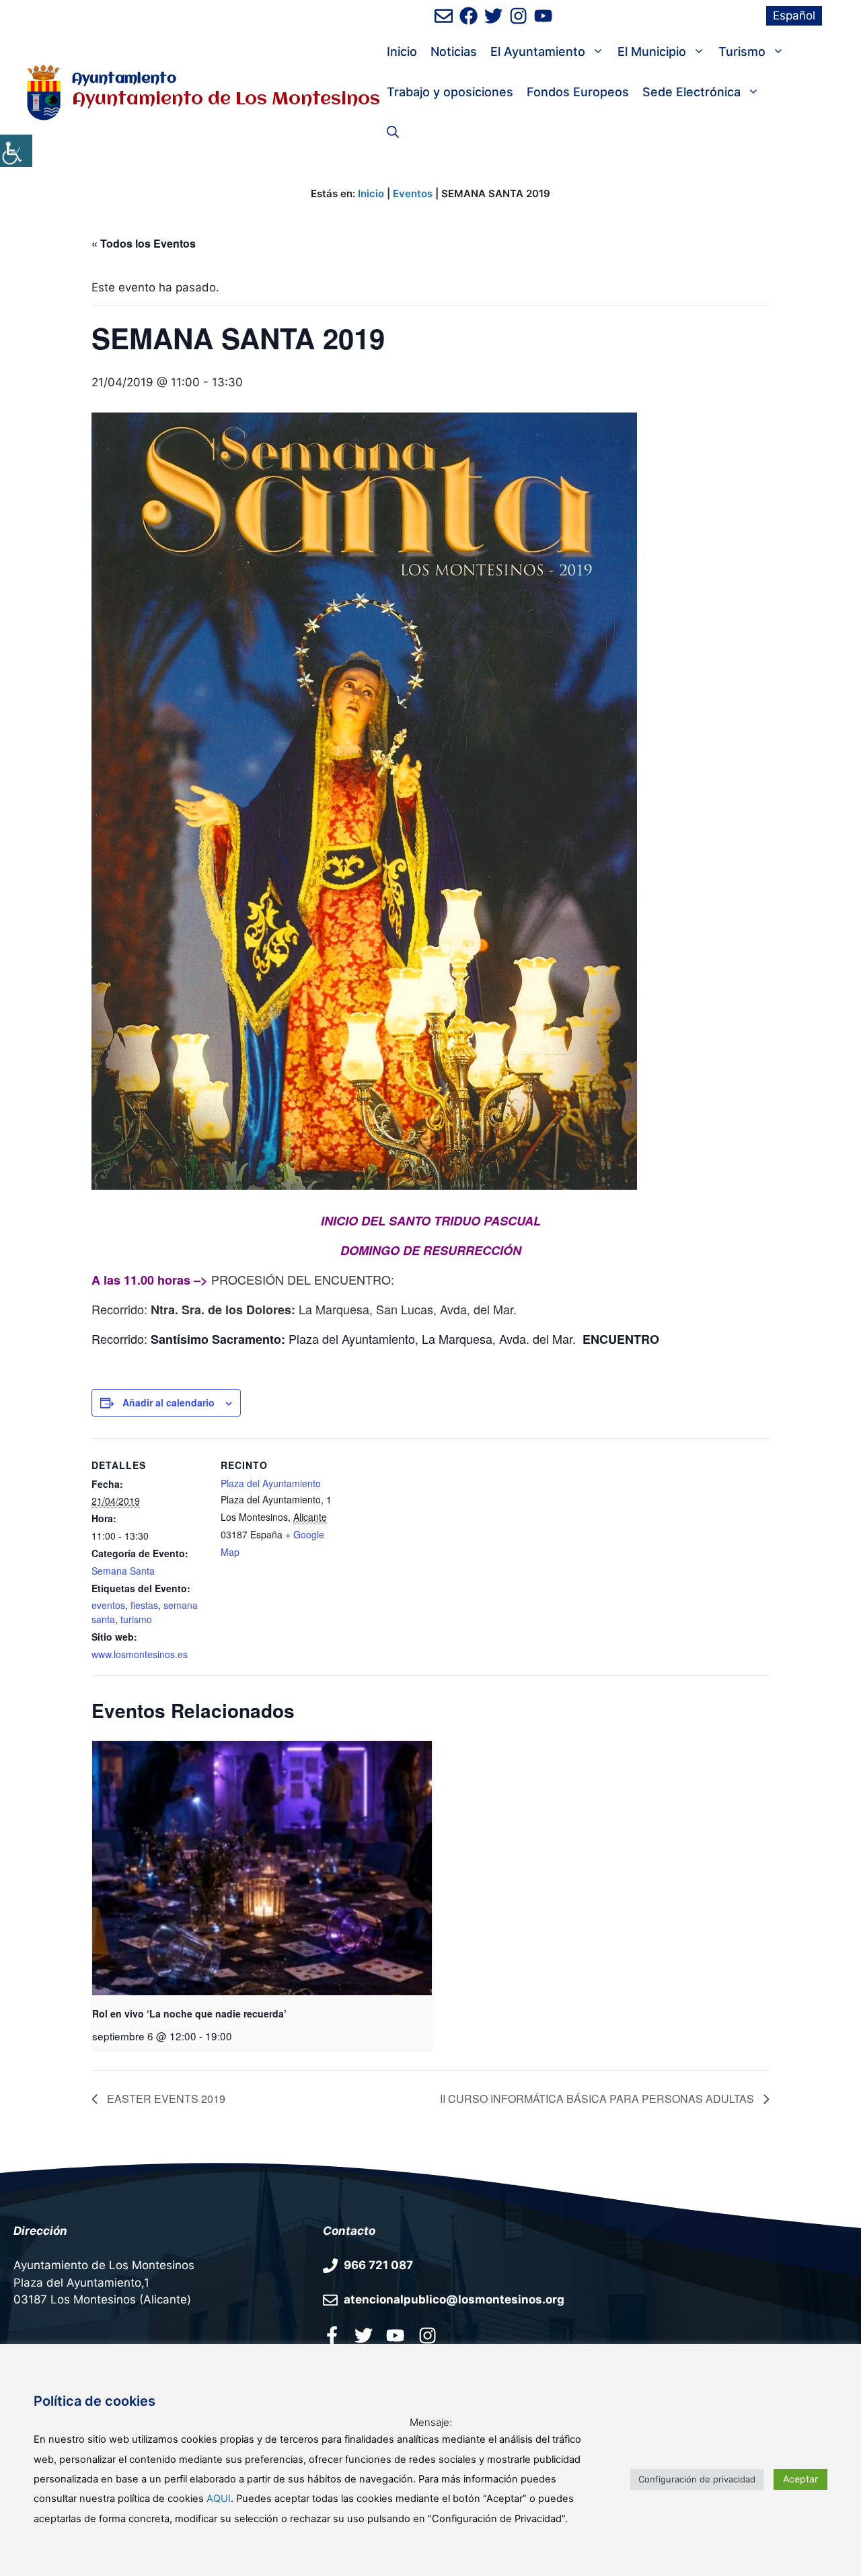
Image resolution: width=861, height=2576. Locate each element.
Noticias (454, 51)
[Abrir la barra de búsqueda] (393, 133)
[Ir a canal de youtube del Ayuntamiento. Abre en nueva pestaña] (543, 16)
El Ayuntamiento (538, 51)
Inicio (402, 51)
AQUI (219, 2499)
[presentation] (262, 1868)
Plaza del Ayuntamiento (271, 1483)
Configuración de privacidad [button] (697, 2479)
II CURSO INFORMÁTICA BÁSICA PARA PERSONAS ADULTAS (598, 2099)
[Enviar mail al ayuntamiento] (444, 16)
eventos (108, 1605)
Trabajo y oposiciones (450, 92)
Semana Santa (123, 1571)
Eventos (413, 193)
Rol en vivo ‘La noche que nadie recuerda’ (189, 2013)
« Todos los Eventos (144, 243)
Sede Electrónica (691, 92)
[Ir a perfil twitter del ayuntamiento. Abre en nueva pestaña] (364, 2335)
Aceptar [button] (800, 2479)
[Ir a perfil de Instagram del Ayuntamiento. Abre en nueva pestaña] (518, 16)
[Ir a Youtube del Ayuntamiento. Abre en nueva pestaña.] (395, 2335)
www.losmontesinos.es (140, 1654)
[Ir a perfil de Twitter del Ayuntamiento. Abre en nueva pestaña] (493, 16)
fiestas (144, 1605)
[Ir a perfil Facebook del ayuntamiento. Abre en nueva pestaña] (332, 2335)
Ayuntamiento (124, 79)
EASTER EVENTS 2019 (165, 2099)
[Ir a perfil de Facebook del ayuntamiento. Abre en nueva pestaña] (469, 16)
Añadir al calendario (169, 1402)
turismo (136, 1619)
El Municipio (652, 51)
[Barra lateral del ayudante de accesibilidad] (16, 151)
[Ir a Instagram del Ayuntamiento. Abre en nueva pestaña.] (427, 2335)
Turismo (742, 51)
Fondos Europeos (578, 92)
